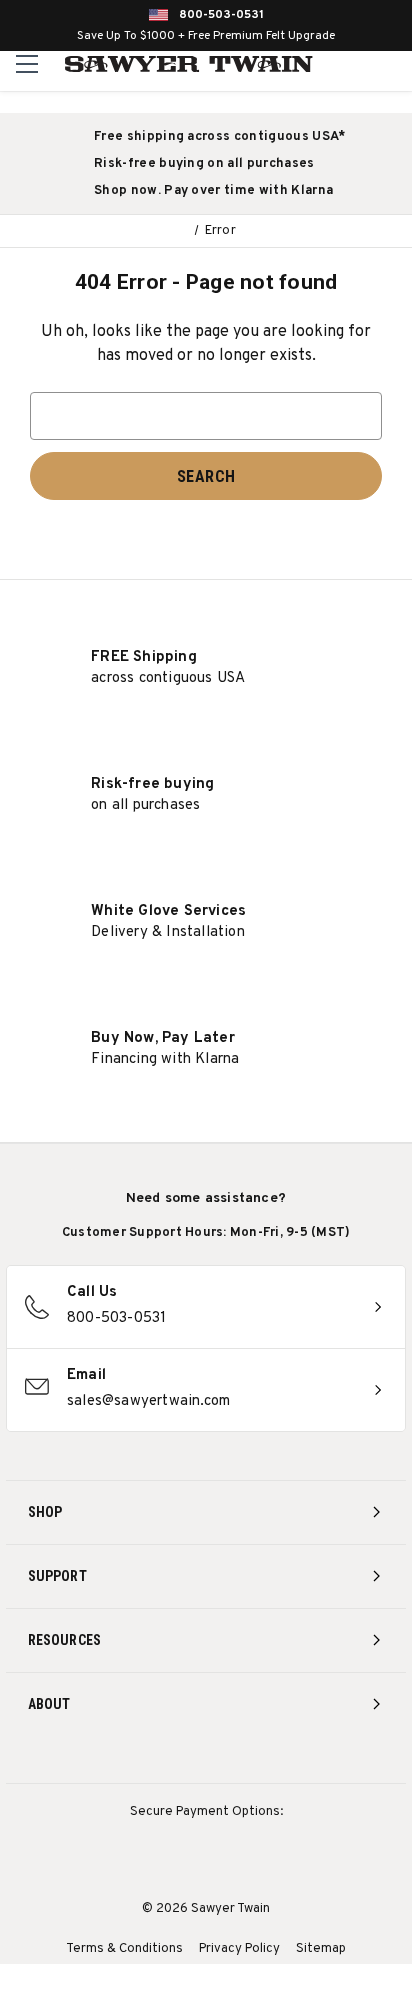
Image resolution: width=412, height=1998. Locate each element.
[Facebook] (169, 1757)
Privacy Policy (239, 1949)
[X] (243, 1757)
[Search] (352, 64)
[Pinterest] (206, 1757)
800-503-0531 (221, 15)
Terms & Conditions (124, 1949)
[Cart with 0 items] (393, 64)
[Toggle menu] (27, 63)
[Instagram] (132, 1757)
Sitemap (321, 1949)
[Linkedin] (280, 1757)
